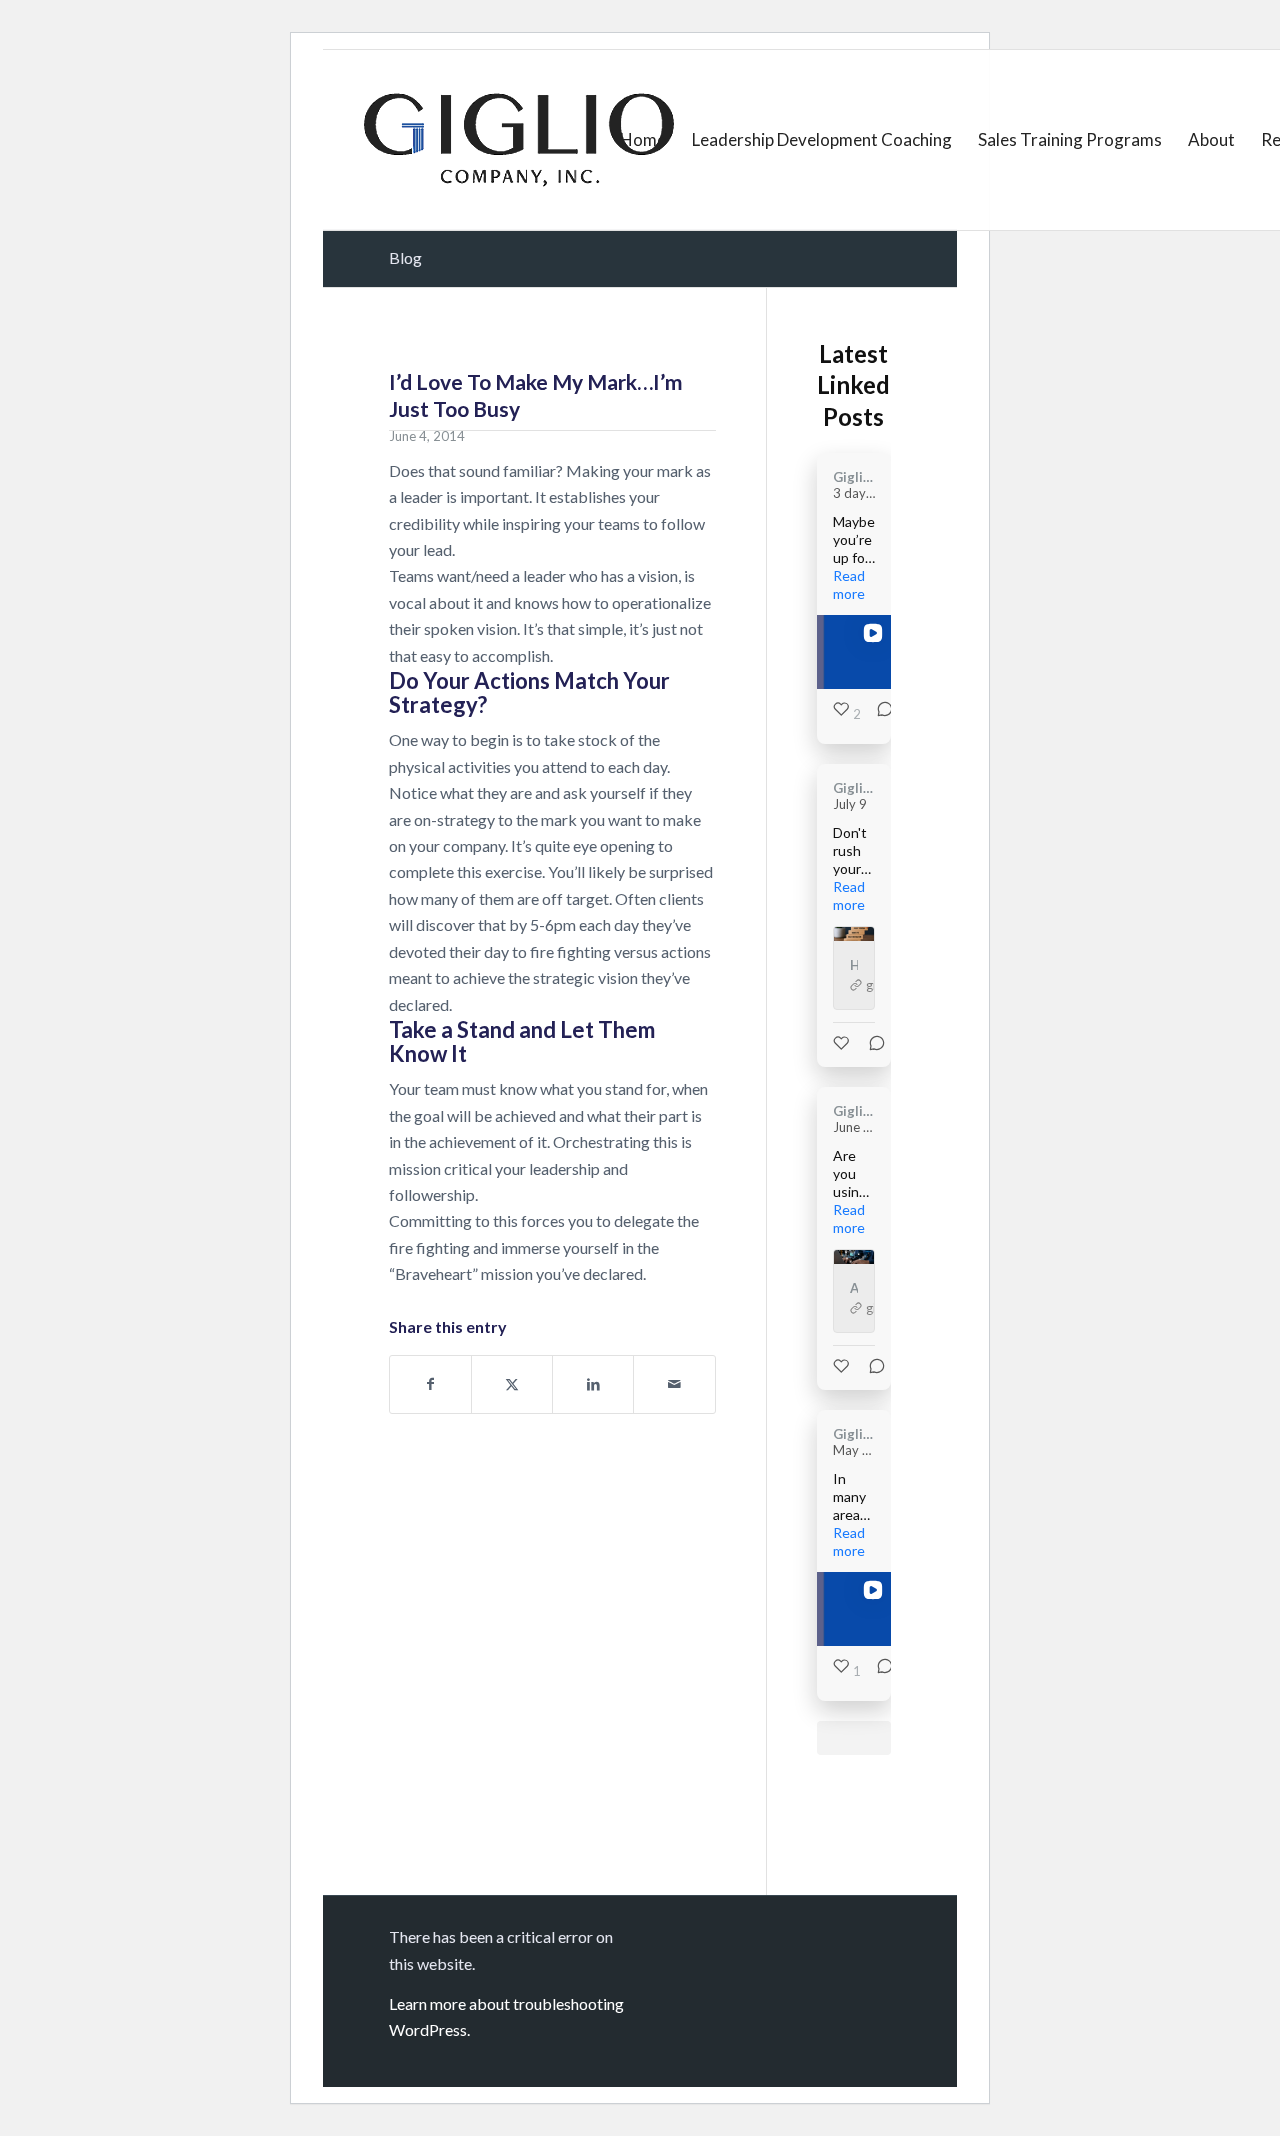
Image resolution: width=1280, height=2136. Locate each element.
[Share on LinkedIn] (593, 1384)
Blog (405, 257)
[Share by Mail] (674, 1384)
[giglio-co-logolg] (519, 140)
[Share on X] (512, 1384)
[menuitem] (643, 140)
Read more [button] (849, 584)
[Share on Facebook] (430, 1384)
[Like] (843, 1043)
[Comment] (879, 714)
